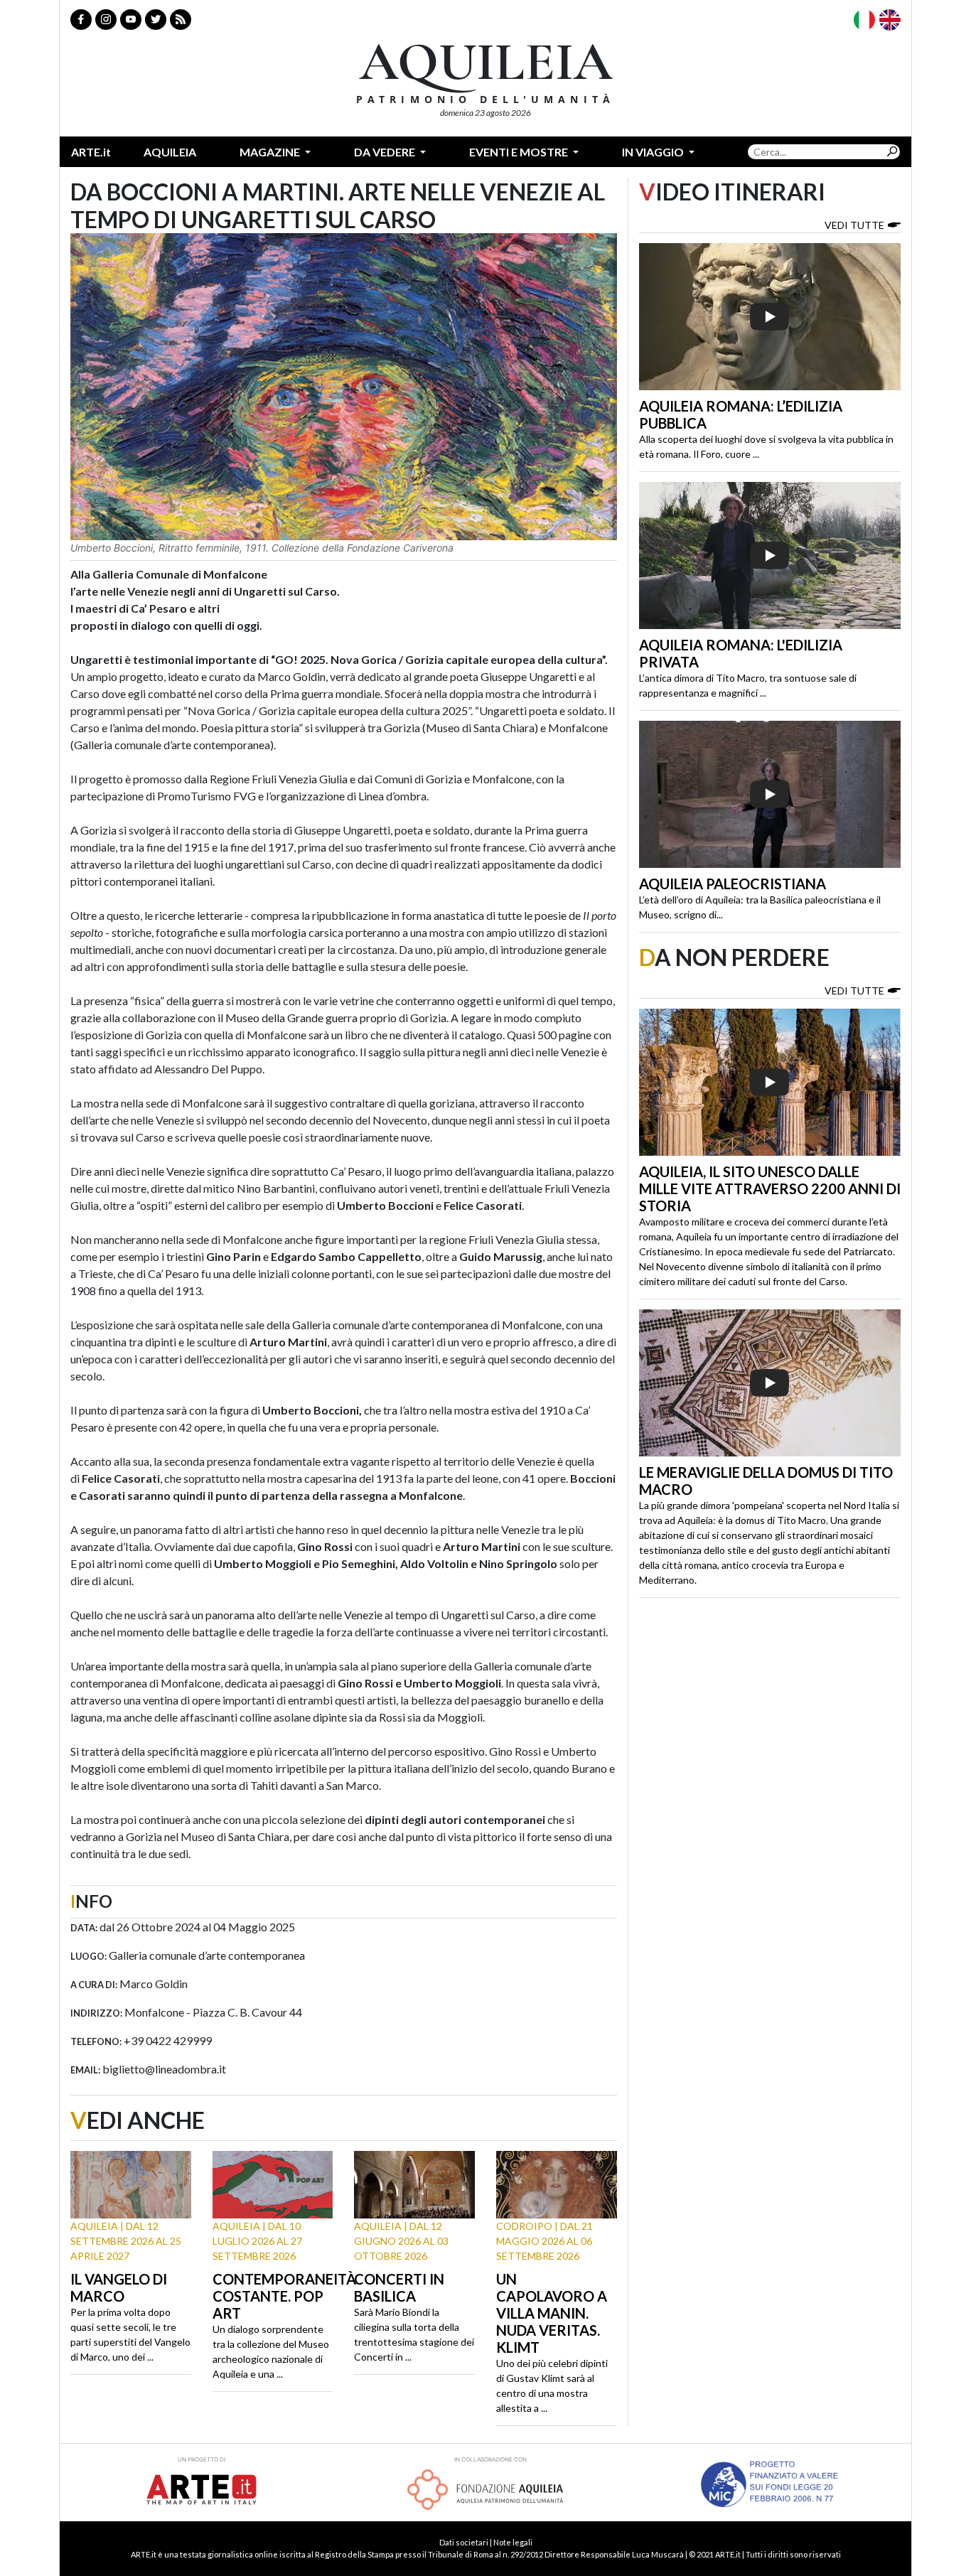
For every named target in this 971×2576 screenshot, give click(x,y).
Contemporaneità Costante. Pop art (284, 2296)
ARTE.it (91, 152)
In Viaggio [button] (654, 152)
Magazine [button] (271, 152)
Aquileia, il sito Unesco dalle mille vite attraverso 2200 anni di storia (770, 1188)
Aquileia (170, 152)
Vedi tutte (854, 225)
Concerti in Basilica (399, 2287)
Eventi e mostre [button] (520, 152)
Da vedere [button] (386, 152)
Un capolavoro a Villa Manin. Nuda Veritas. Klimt (552, 2313)
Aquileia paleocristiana (733, 884)
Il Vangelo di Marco (119, 2287)
